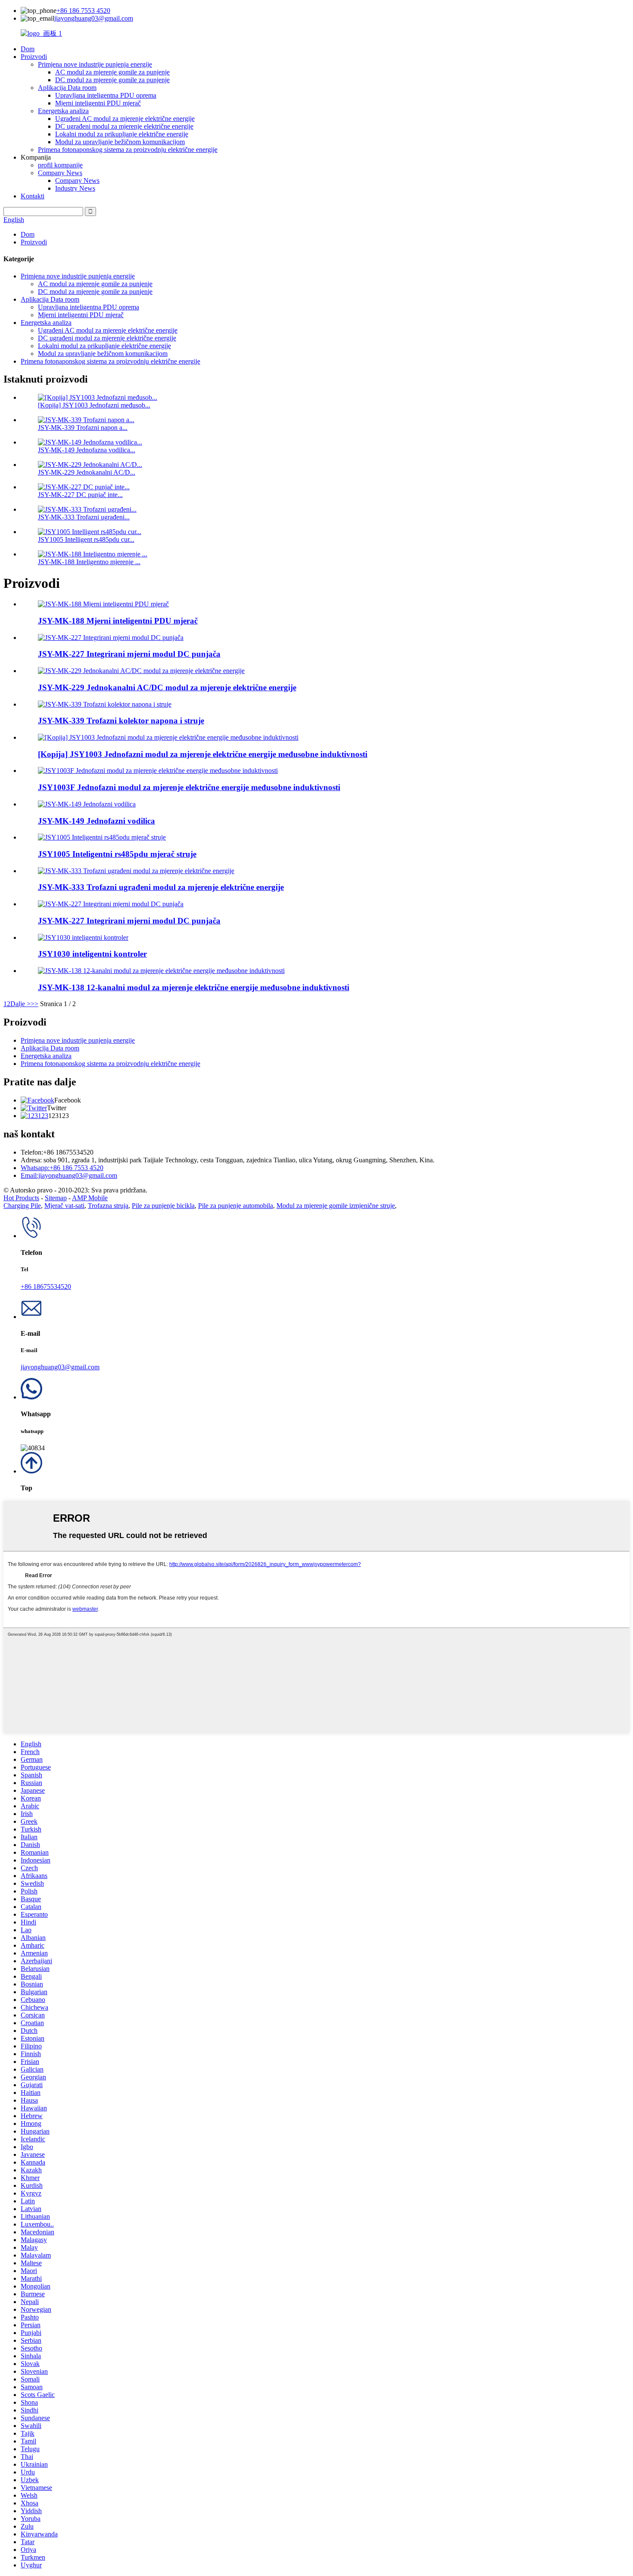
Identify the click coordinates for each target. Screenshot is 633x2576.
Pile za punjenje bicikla (163, 1206)
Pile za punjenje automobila (236, 1206)
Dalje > (20, 1004)
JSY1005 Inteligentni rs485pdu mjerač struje (117, 854)
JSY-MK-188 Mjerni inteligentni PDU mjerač (118, 621)
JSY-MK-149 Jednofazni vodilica (96, 821)
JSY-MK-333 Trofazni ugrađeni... (84, 517)
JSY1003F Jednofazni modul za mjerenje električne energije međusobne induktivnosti (189, 787)
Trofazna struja (108, 1206)
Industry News (75, 188)
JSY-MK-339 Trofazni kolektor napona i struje (121, 721)
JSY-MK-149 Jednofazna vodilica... (87, 450)
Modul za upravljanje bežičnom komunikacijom (120, 142)
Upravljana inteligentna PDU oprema (106, 95)
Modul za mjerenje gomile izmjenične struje (336, 1206)
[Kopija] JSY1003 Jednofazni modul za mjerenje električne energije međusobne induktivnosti (203, 754)
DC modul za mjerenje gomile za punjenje (112, 80)
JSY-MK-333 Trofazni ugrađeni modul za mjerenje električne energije (161, 887)
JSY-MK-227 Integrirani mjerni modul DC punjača (129, 654)
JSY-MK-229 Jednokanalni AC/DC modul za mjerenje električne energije (167, 687)
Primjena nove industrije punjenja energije (95, 64)
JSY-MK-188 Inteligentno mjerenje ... (89, 562)
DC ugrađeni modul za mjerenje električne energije (124, 126)
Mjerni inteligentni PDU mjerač (98, 103)
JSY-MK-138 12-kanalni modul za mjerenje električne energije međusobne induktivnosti (194, 987)
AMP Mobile (90, 1198)
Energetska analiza (63, 111)
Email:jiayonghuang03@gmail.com (69, 1175)
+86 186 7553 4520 (83, 11)
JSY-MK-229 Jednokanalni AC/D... (87, 472)
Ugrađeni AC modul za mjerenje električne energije (125, 119)
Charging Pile (22, 1206)
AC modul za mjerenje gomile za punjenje (112, 72)
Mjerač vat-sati (64, 1206)
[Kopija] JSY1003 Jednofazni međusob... (94, 405)
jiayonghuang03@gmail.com (94, 18)
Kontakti (33, 196)
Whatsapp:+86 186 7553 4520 (62, 1168)
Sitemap (56, 1198)
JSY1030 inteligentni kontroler (92, 954)
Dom (28, 49)
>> (34, 1004)
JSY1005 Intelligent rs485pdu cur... (86, 539)
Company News (60, 173)
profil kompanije (60, 165)
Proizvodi (34, 57)
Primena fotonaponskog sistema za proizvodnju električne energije (128, 150)
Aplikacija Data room (67, 88)
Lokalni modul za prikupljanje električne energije (122, 134)
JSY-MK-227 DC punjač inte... (80, 495)
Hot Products (21, 1198)
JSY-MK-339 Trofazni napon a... (83, 428)
